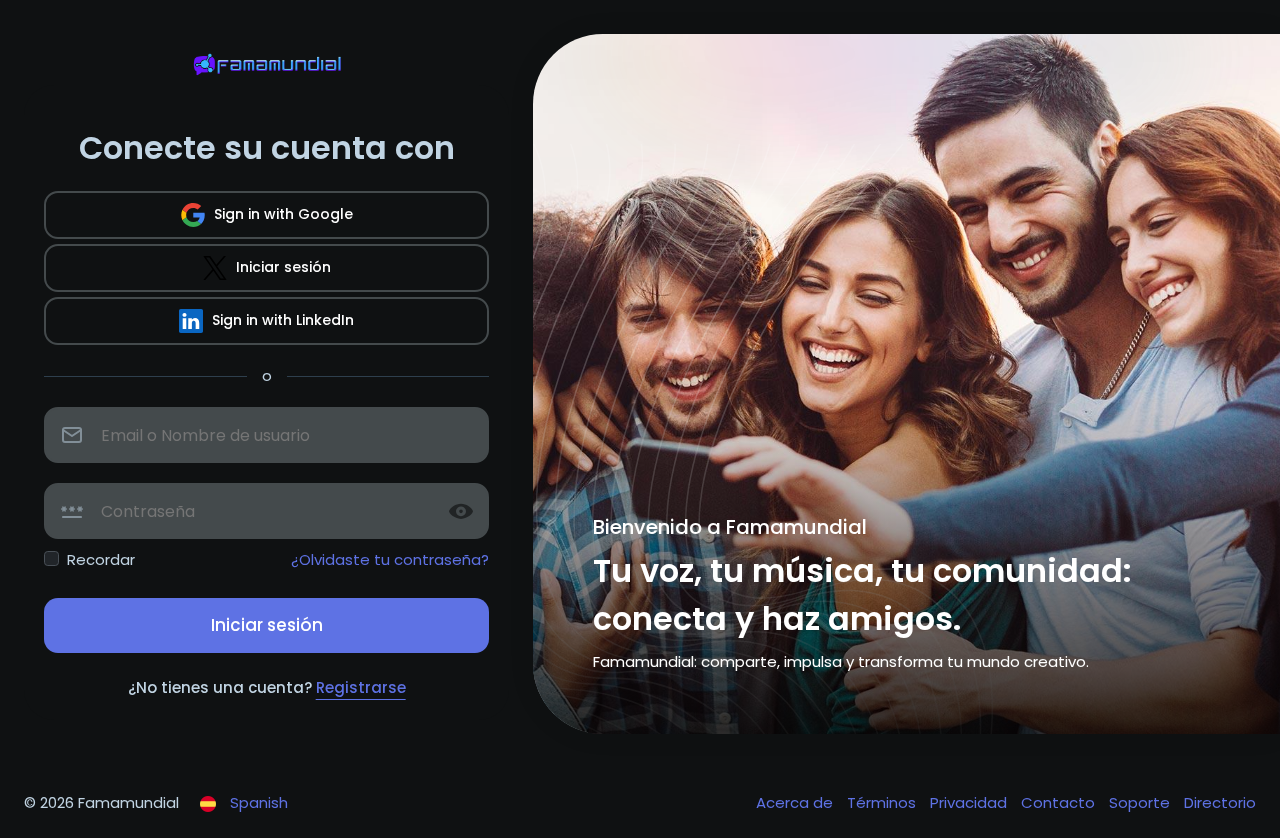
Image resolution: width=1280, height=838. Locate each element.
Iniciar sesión (281, 267)
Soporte (1141, 802)
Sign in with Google (281, 214)
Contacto (1060, 802)
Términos (883, 802)
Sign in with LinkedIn (281, 320)
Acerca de (796, 802)
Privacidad (970, 802)
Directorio (1220, 802)
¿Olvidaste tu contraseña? (390, 559)
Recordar (101, 559)
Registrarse (361, 687)
